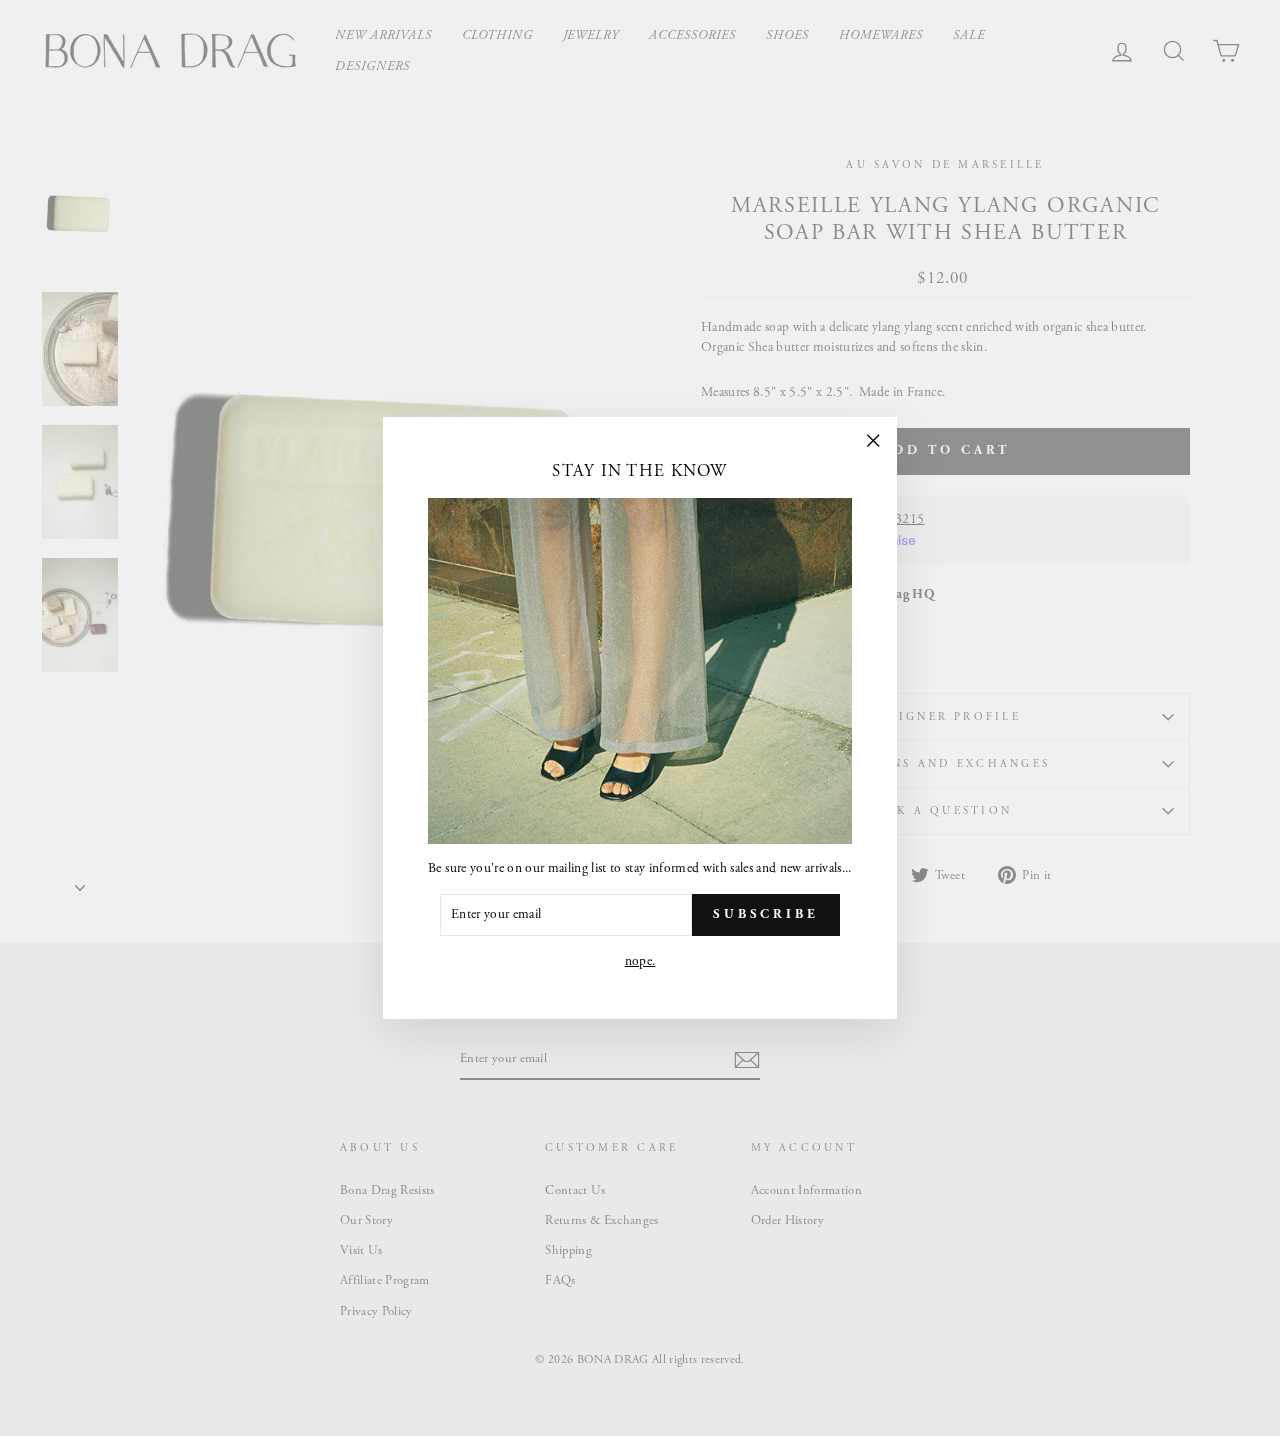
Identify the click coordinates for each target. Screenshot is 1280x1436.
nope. (640, 961)
